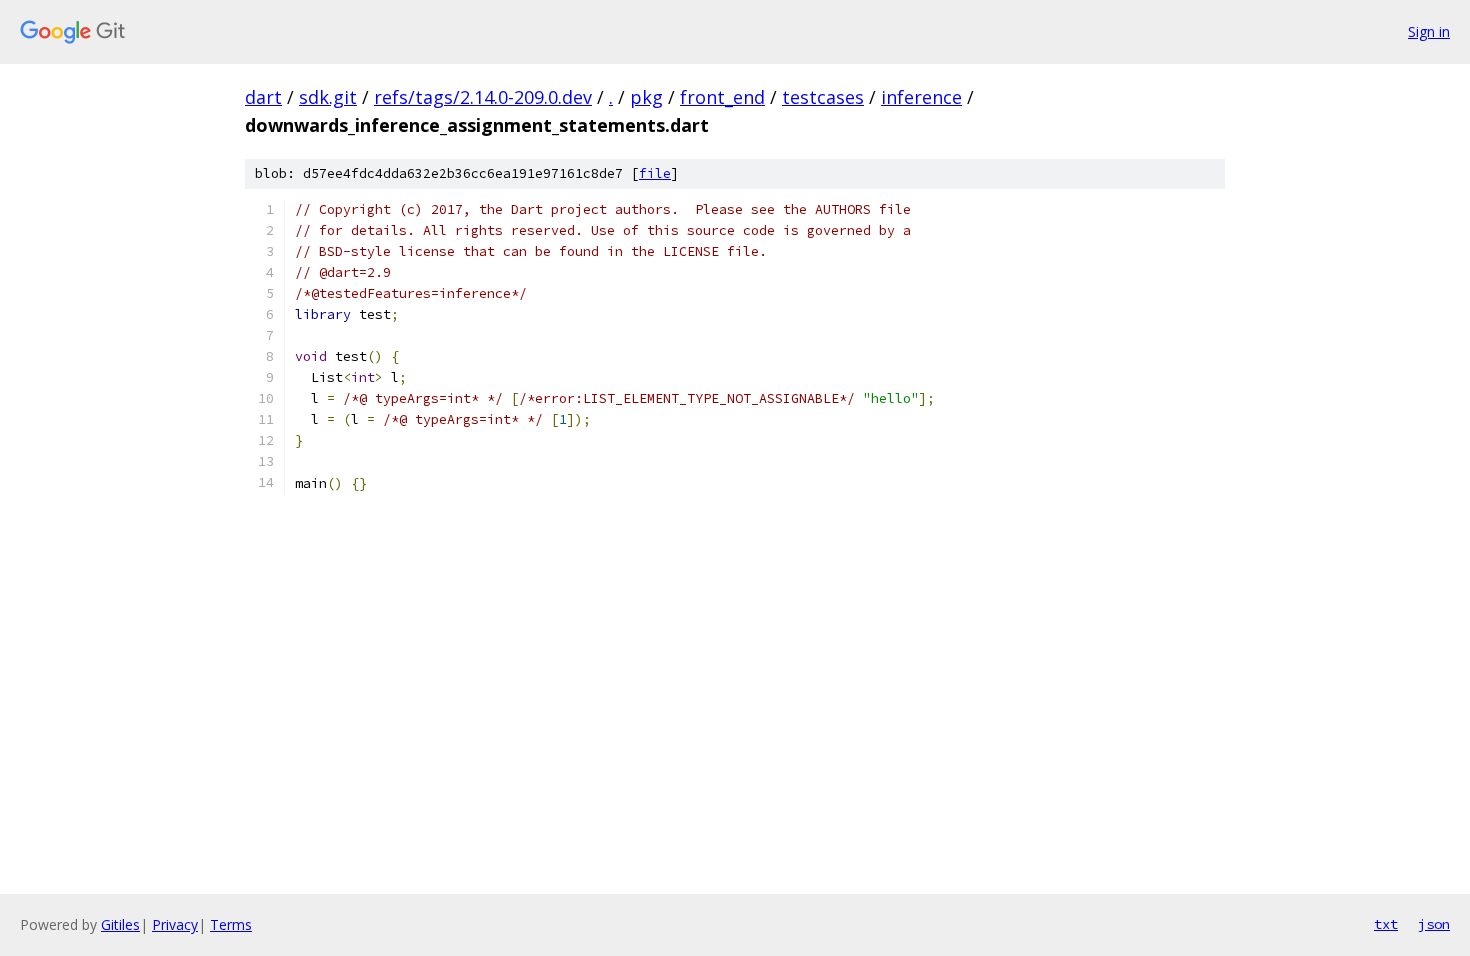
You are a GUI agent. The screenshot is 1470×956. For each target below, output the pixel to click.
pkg (646, 97)
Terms (231, 924)
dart (263, 97)
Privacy (175, 924)
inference (921, 97)
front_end (722, 97)
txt (1386, 924)
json (1434, 924)
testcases (823, 97)
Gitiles (120, 924)
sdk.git (328, 97)
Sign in (1429, 31)
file (655, 173)
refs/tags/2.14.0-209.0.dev (483, 97)
